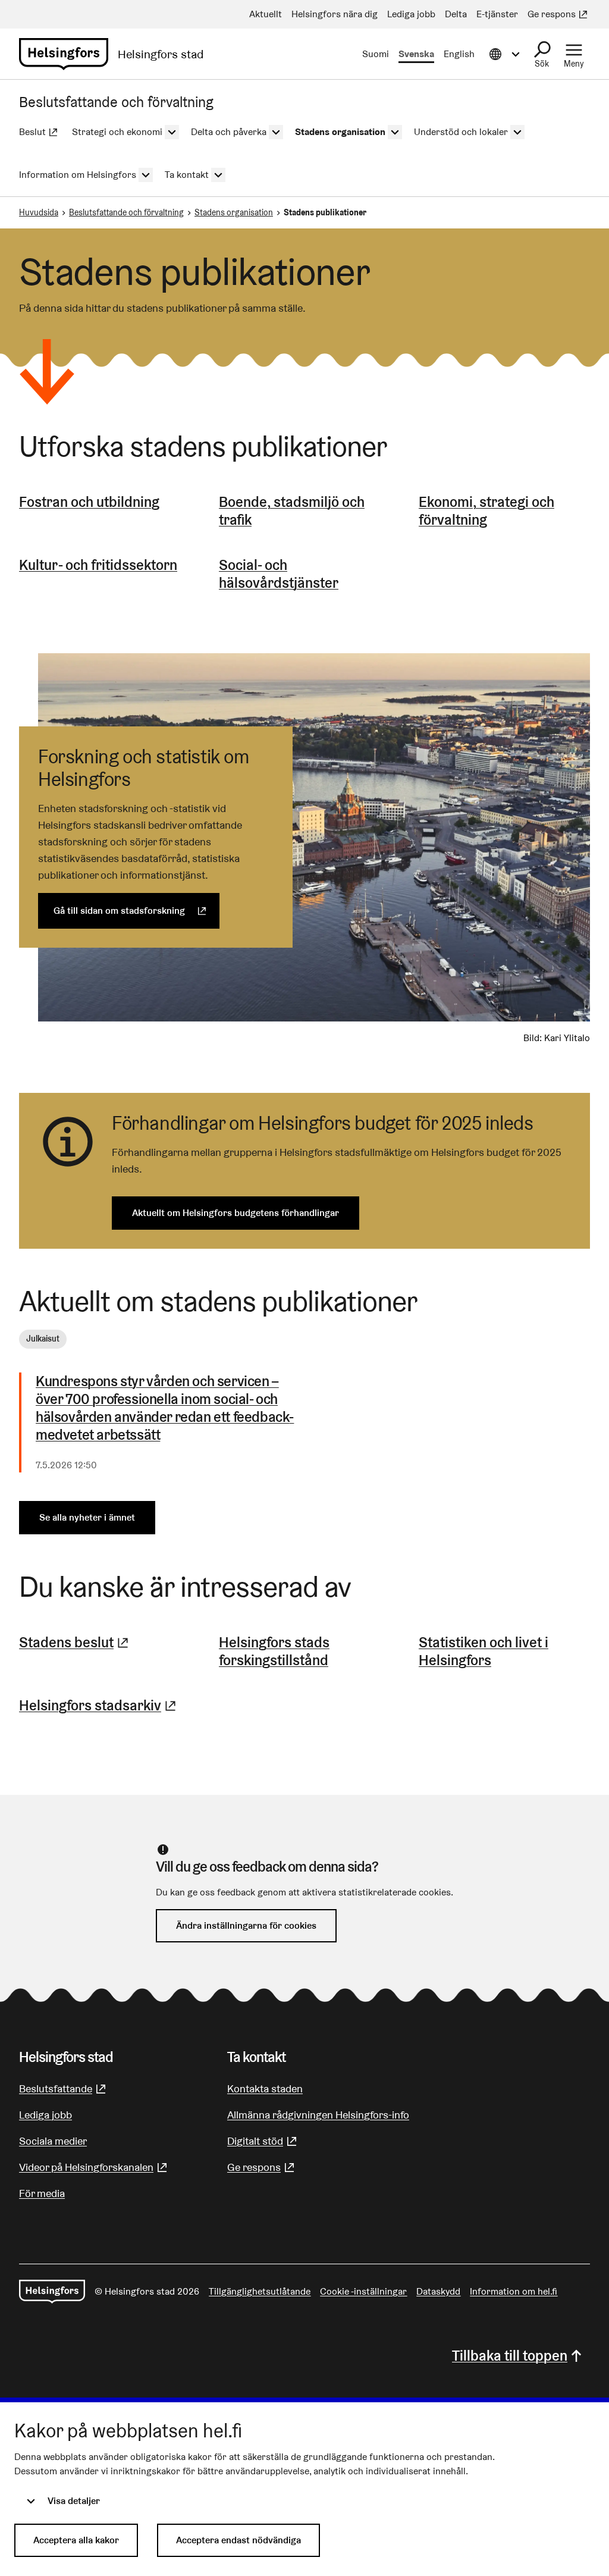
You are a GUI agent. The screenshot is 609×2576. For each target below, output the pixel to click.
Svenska (416, 54)
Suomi (376, 54)
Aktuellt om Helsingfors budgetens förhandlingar (236, 1213)
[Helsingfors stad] (52, 2292)
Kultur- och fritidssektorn (98, 565)
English (459, 54)
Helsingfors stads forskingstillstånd (274, 1651)
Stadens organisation (234, 212)
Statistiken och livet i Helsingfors (484, 1651)
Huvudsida (39, 212)
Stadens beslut (75, 1642)
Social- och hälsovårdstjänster (279, 574)
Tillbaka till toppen (510, 2356)
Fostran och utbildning (89, 502)
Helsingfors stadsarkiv (99, 1705)
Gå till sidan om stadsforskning (136, 911)
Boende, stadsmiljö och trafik (292, 511)
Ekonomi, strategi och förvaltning (486, 511)
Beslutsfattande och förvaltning (126, 212)
